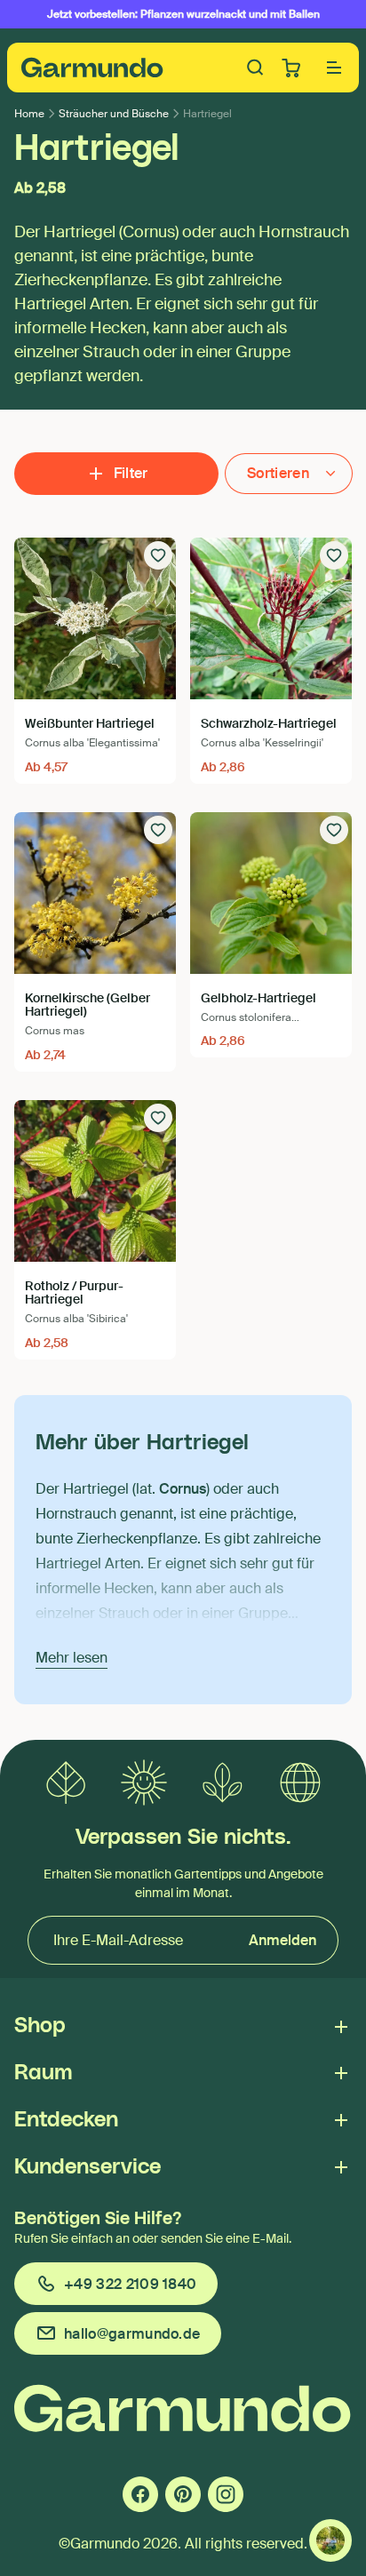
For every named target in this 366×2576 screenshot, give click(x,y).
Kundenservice (88, 2167)
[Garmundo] (92, 68)
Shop (40, 2026)
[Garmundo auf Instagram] (226, 2494)
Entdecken (66, 2120)
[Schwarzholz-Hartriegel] (271, 618)
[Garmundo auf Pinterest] (183, 2494)
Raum (43, 2073)
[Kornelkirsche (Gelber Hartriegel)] (95, 893)
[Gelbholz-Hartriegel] (271, 893)
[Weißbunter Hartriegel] (95, 618)
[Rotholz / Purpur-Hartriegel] (95, 1181)
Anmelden (282, 1940)
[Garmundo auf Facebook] (140, 2494)
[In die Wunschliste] (158, 555)
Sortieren (278, 473)
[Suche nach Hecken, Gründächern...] (256, 68)
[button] (334, 68)
